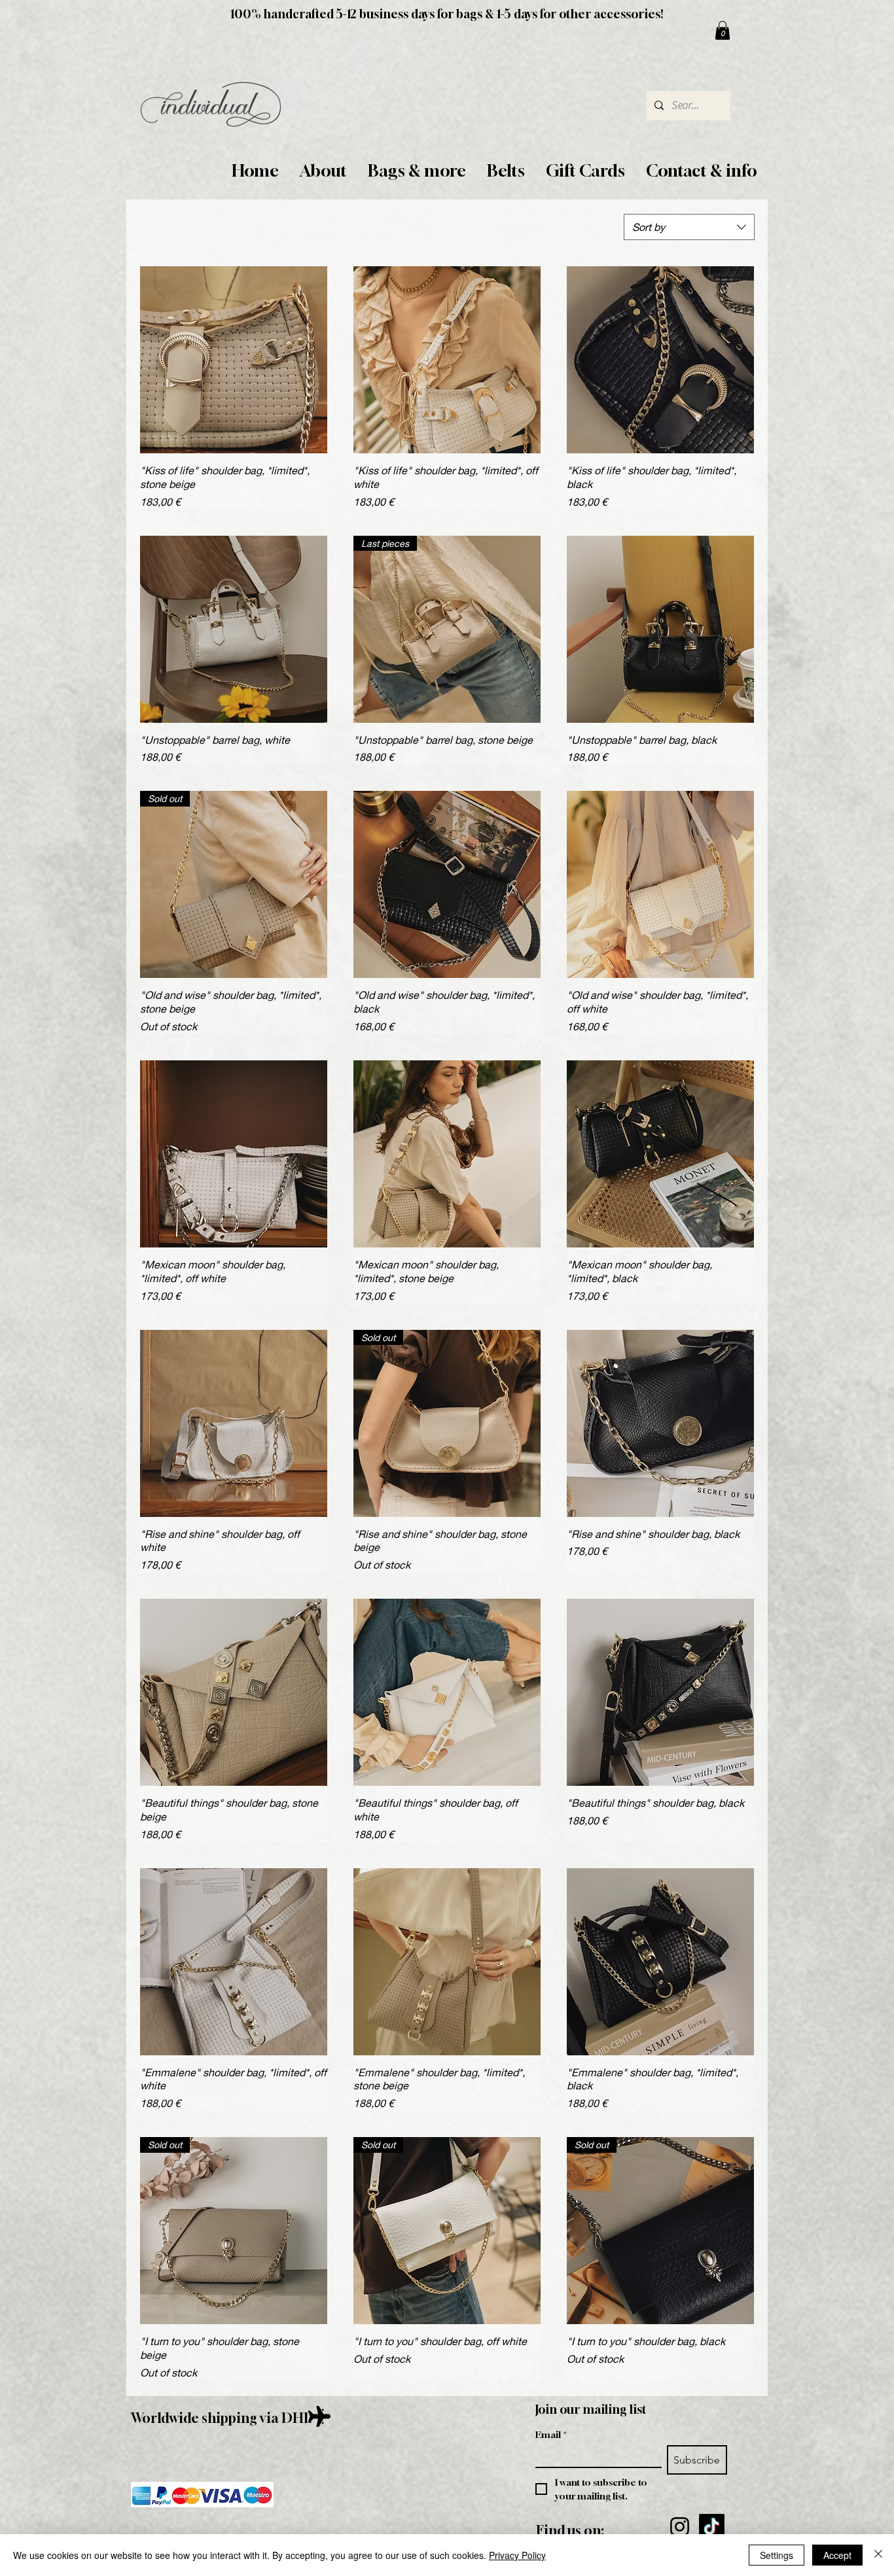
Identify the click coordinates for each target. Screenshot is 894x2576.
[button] (323, 171)
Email (551, 2434)
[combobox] (689, 227)
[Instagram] (680, 2527)
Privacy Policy (517, 2555)
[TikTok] (712, 2527)
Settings (777, 2555)
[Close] (878, 2555)
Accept (837, 2555)
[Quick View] (234, 360)
